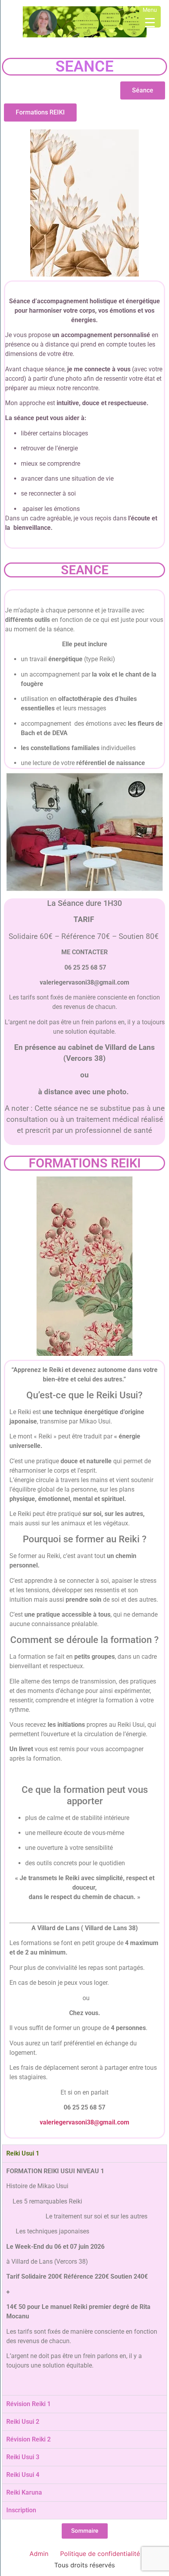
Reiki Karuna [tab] (24, 2492)
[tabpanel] (84, 2279)
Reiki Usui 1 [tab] (23, 2153)
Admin (39, 2554)
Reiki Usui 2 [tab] (23, 2422)
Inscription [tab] (21, 2510)
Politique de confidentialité (100, 2554)
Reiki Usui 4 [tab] (23, 2475)
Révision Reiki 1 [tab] (28, 2404)
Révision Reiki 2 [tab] (28, 2439)
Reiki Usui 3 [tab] (23, 2457)
